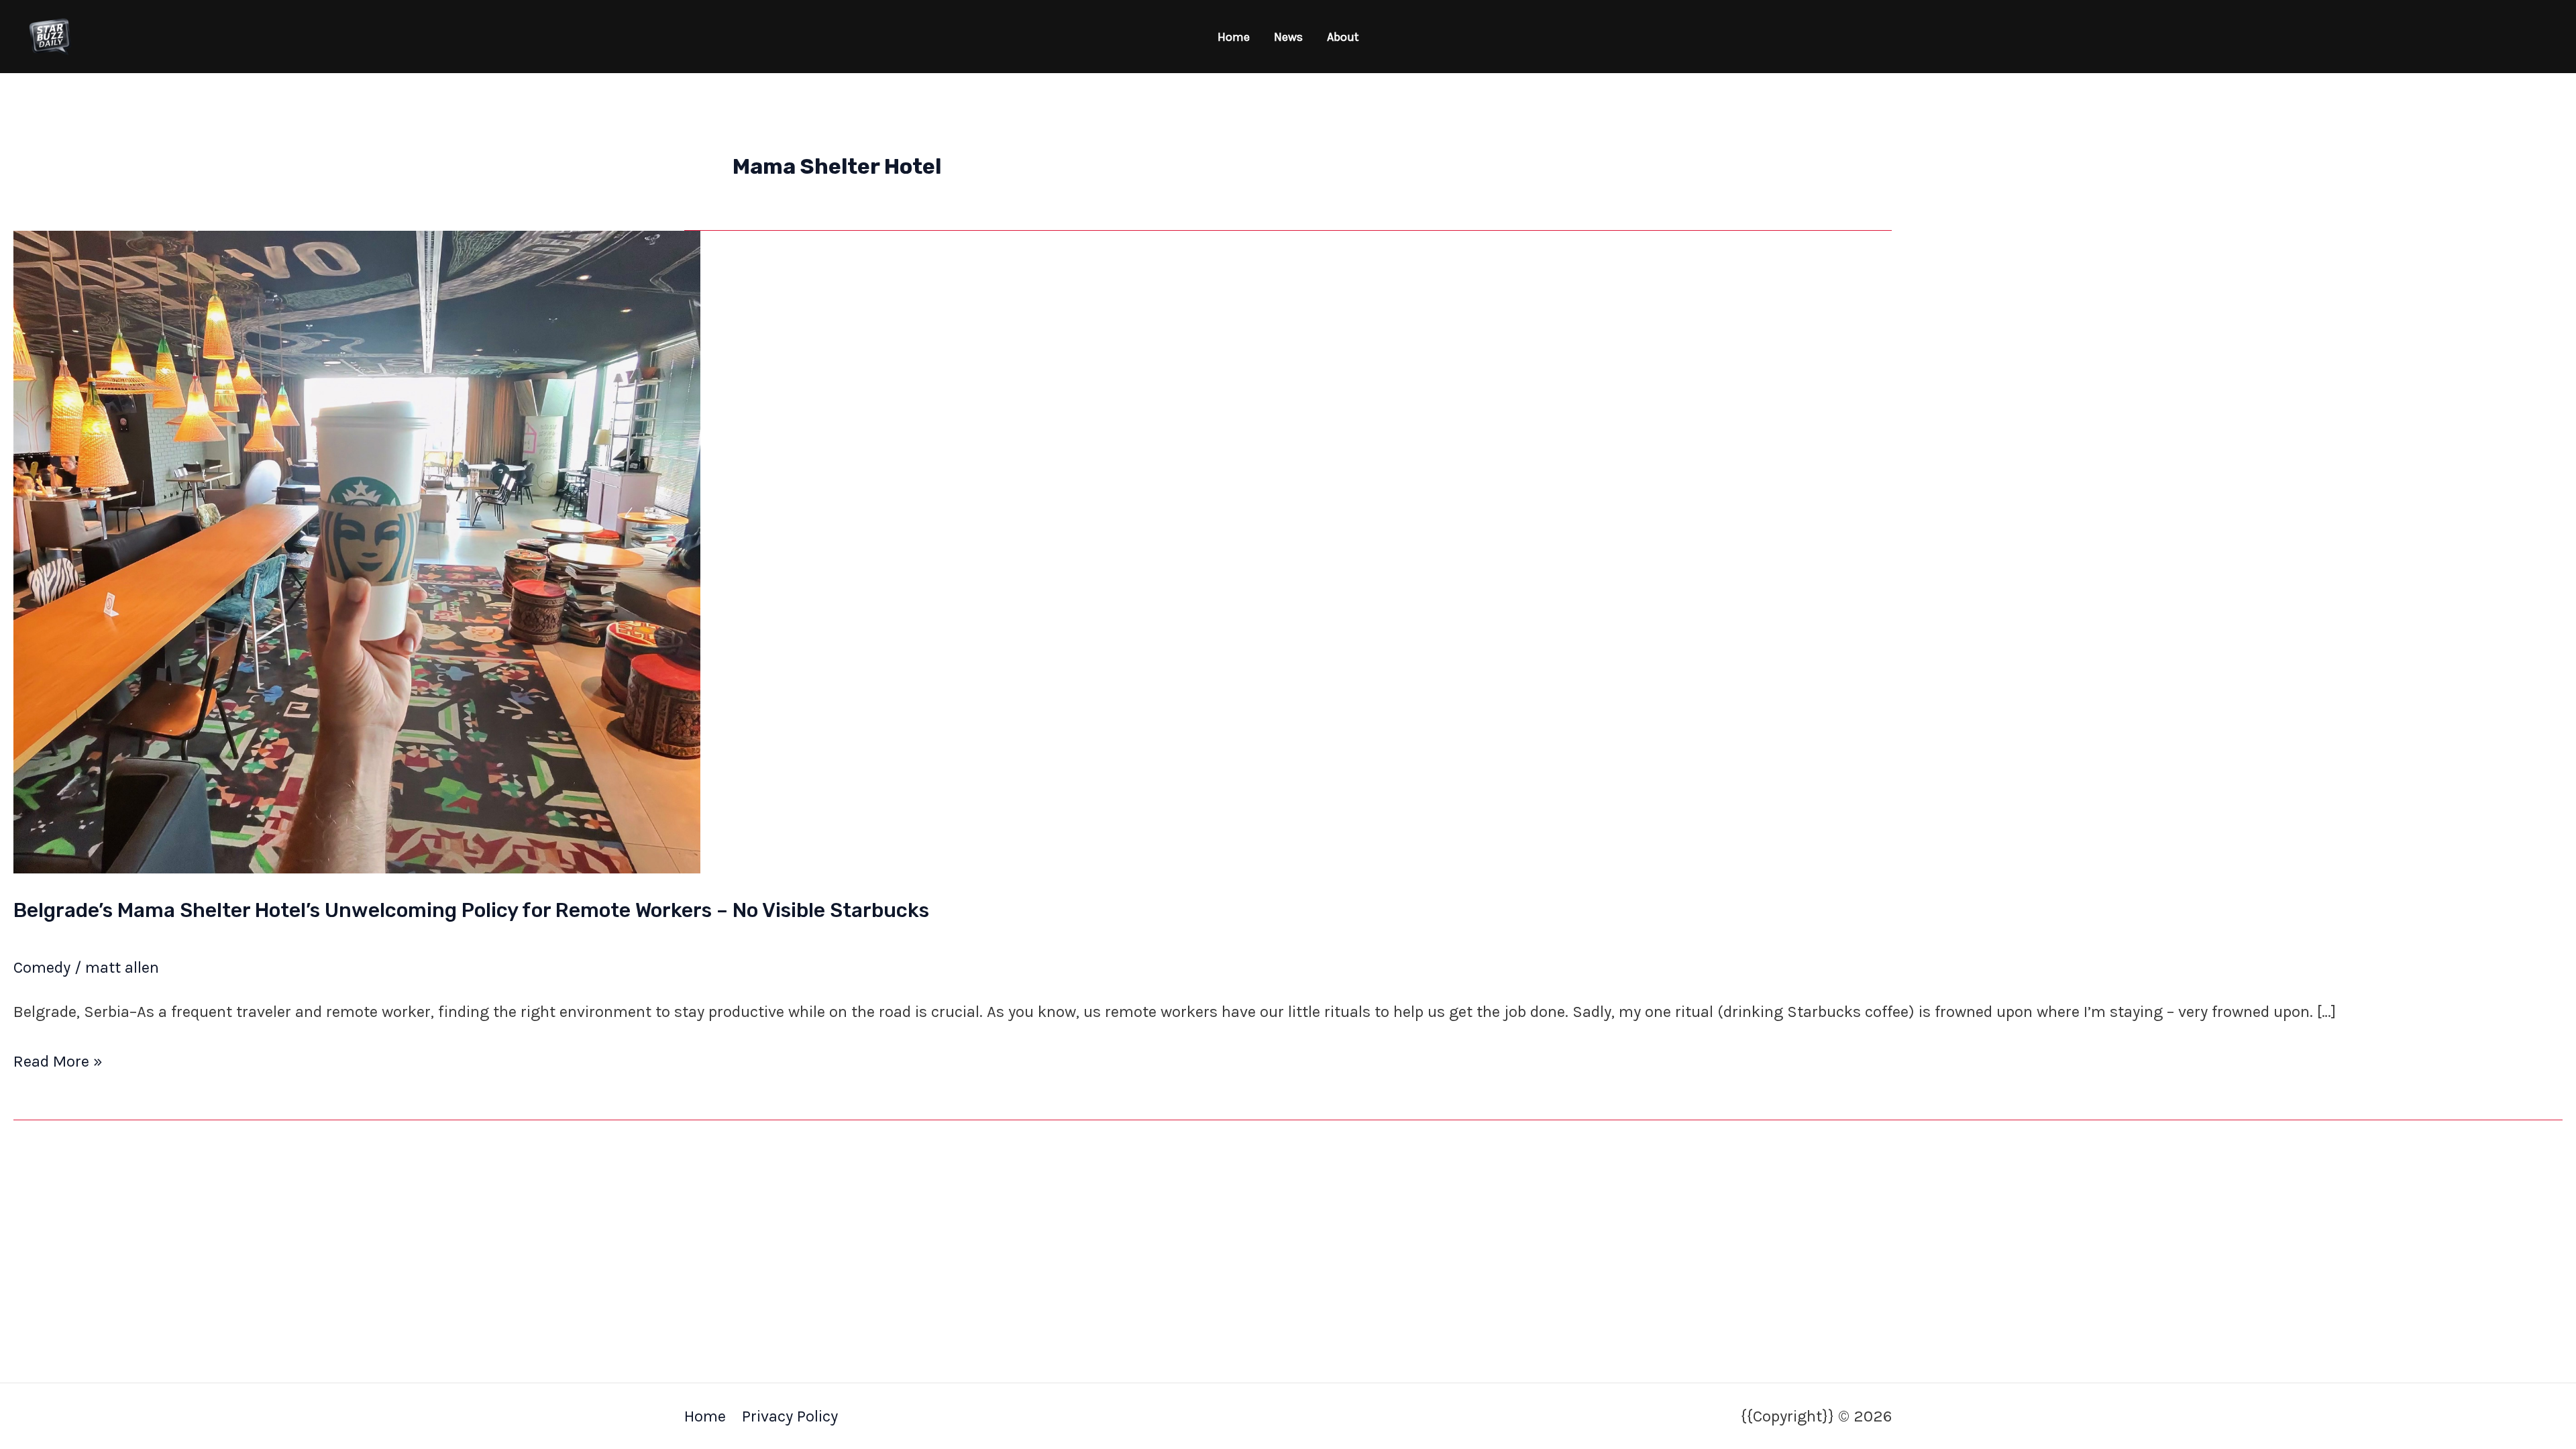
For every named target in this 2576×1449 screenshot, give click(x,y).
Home (1234, 37)
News (1288, 37)
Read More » (58, 1060)
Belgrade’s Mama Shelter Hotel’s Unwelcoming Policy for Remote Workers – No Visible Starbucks (471, 910)
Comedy (42, 967)
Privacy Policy (790, 1416)
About (1343, 37)
